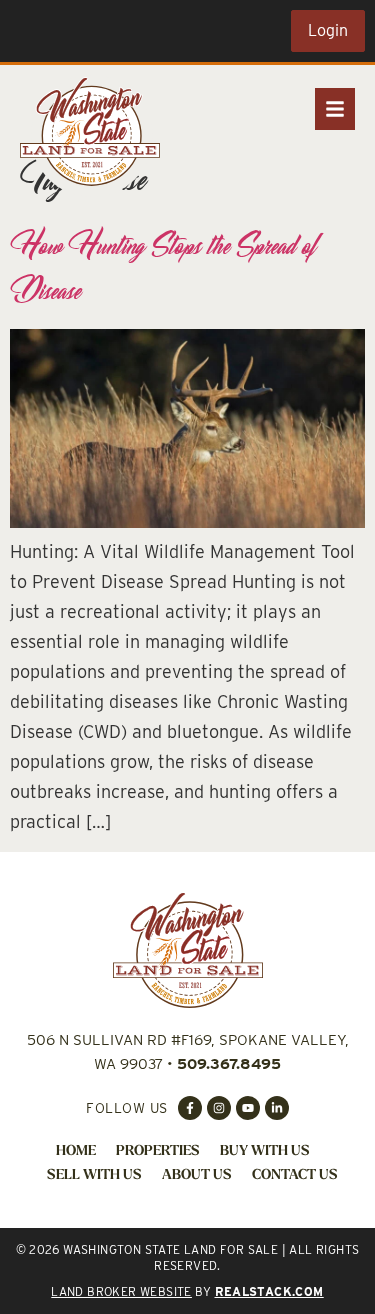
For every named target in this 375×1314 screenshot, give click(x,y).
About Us (197, 1175)
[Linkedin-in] (277, 1108)
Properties (158, 1151)
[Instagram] (219, 1108)
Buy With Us (265, 1151)
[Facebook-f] (190, 1108)
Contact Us (295, 1175)
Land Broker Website (121, 1291)
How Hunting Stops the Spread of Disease (163, 267)
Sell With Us (94, 1175)
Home (76, 1151)
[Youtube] (248, 1108)
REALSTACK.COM (269, 1291)
